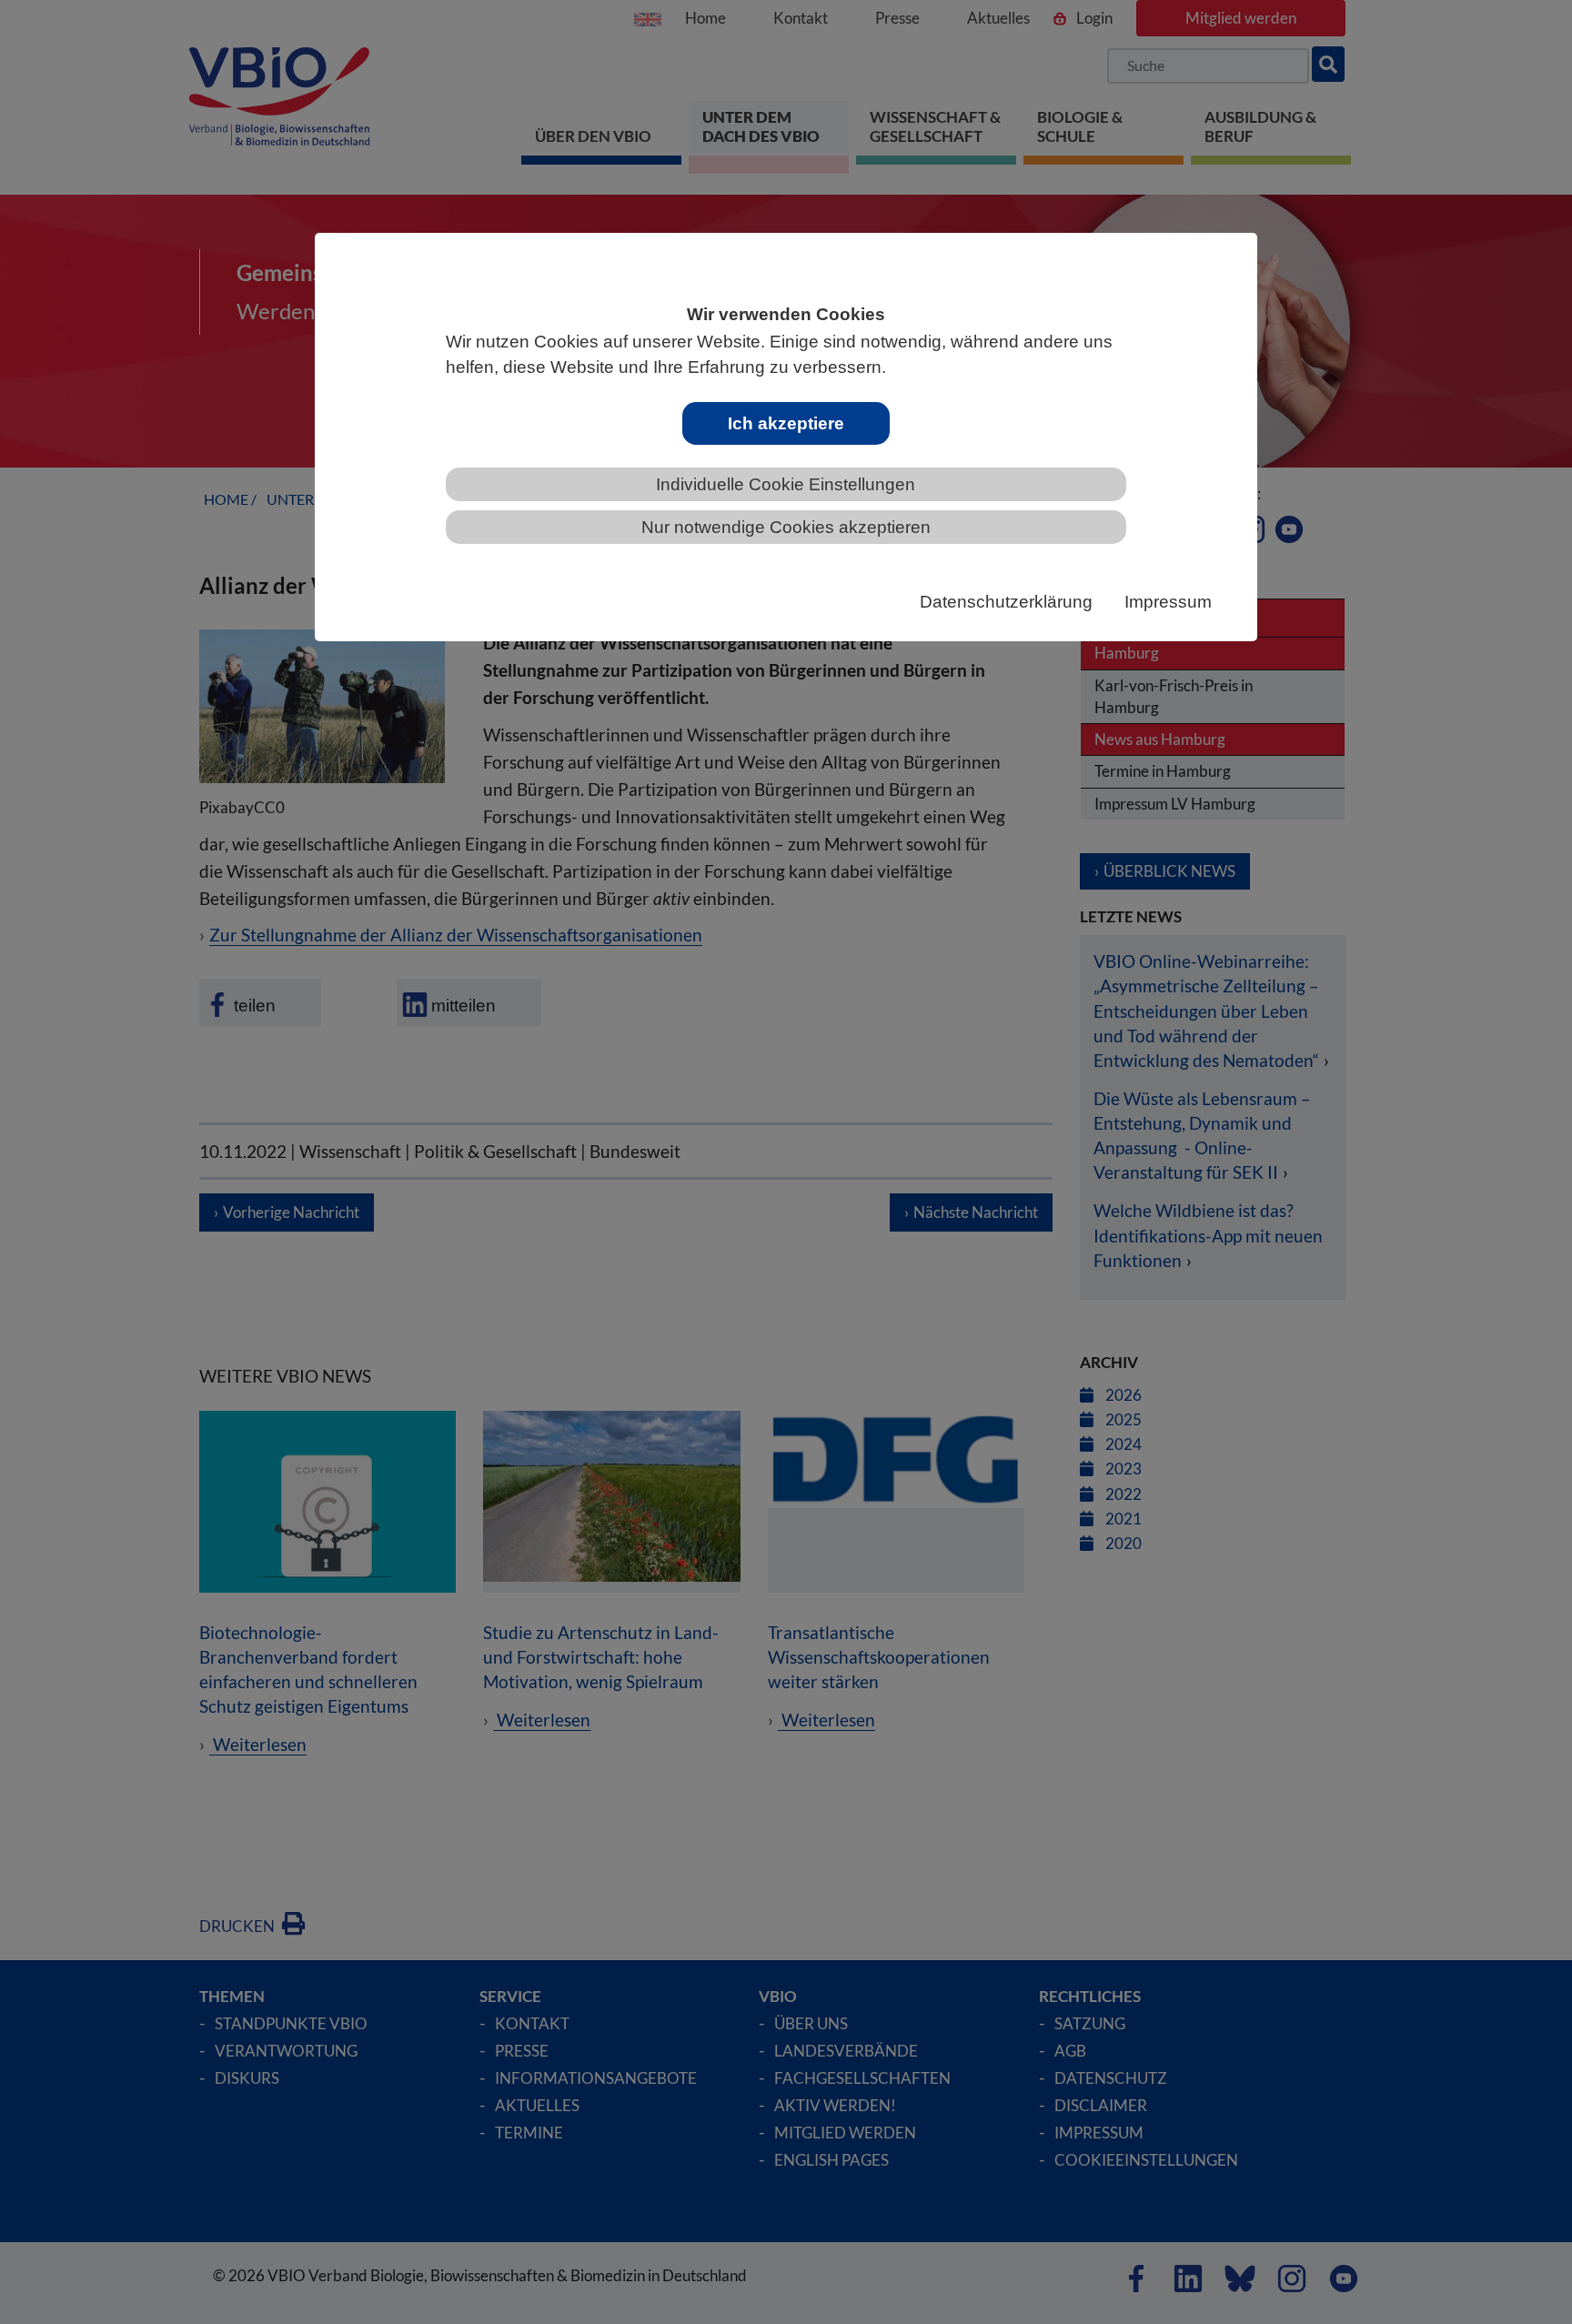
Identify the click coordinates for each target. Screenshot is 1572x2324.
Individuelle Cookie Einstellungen (786, 484)
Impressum (1168, 602)
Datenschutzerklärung (1006, 602)
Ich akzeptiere (786, 423)
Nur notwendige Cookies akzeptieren (786, 527)
